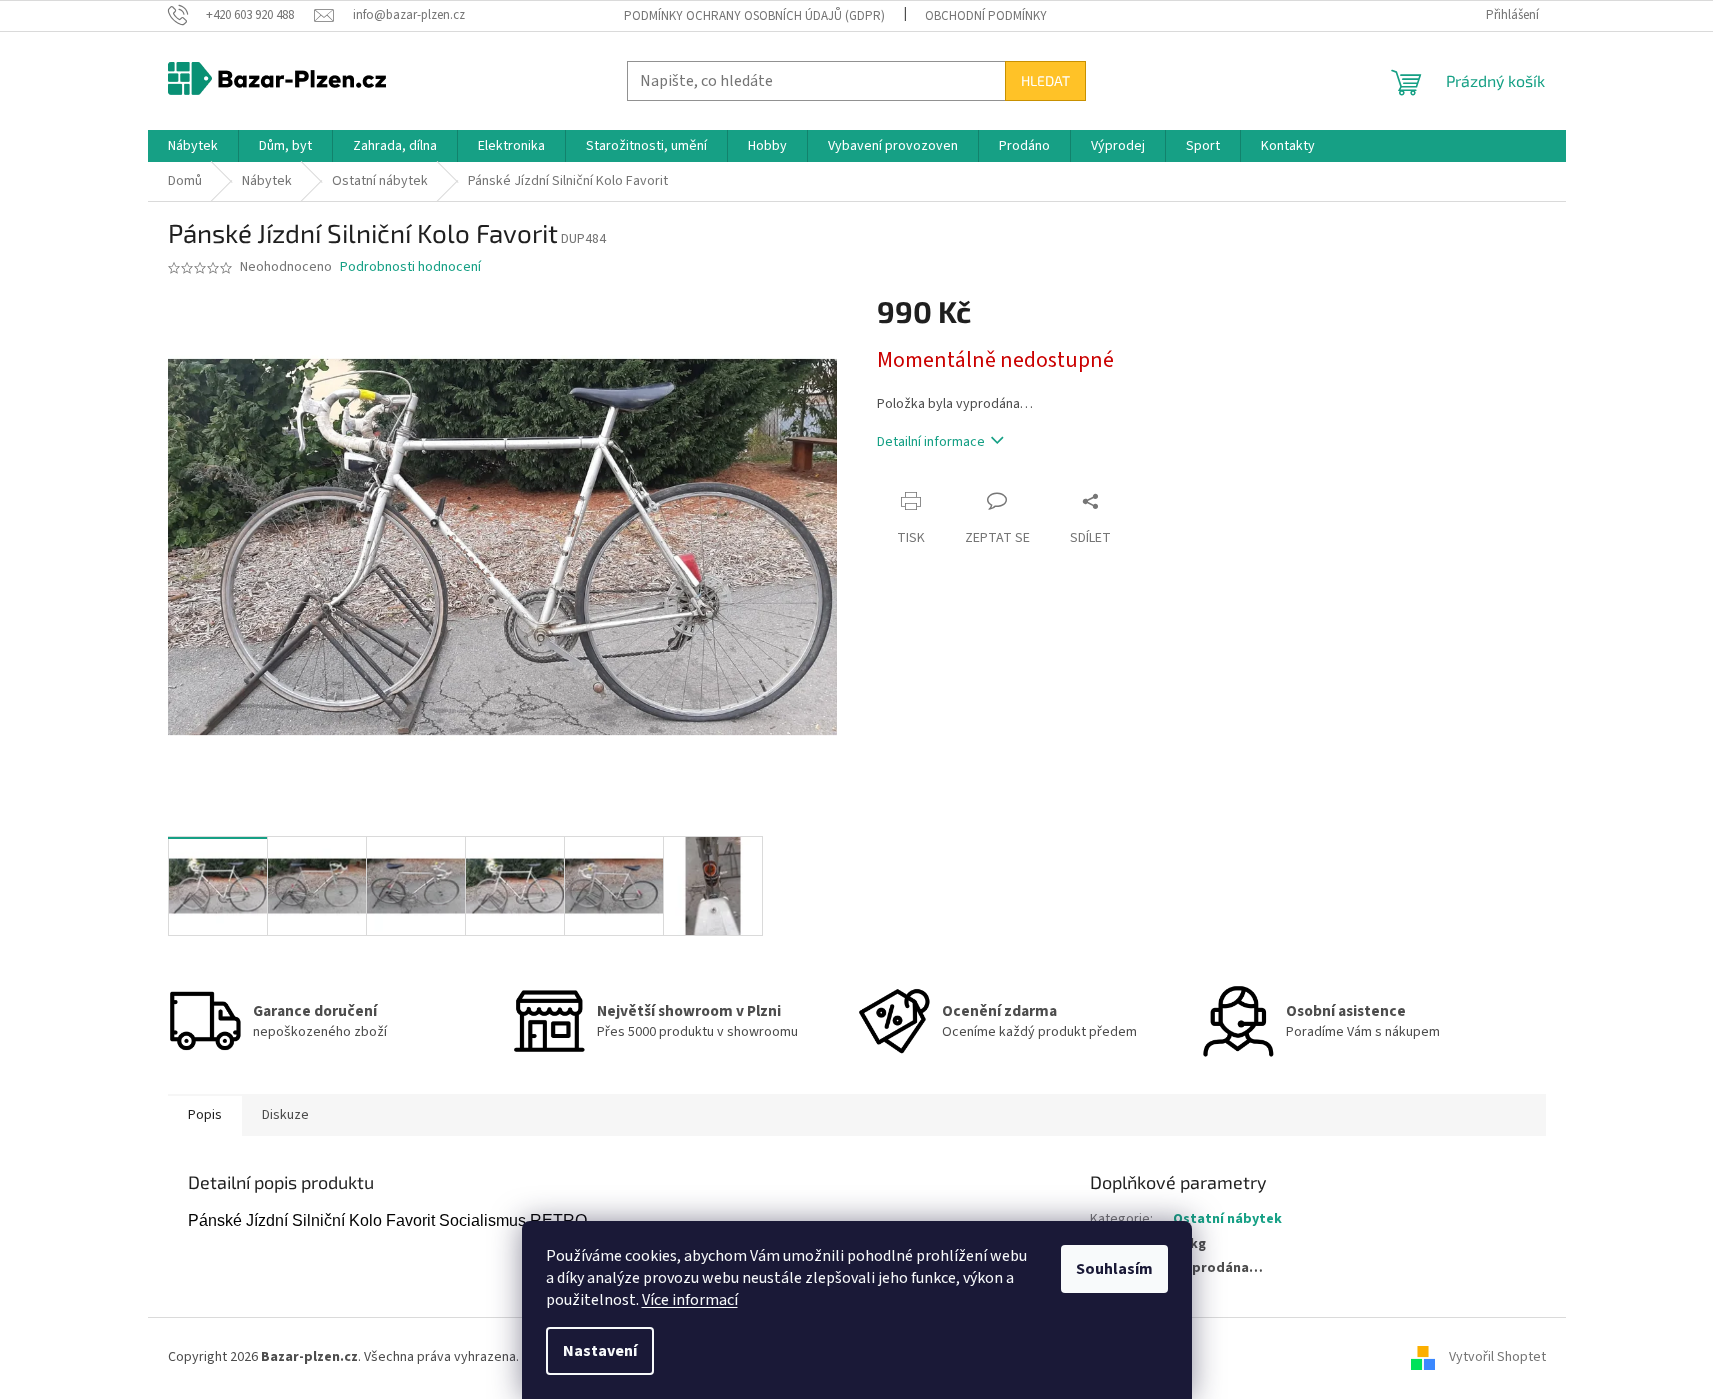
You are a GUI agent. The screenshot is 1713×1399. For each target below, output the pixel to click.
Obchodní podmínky (986, 16)
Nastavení (600, 1351)
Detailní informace (931, 442)
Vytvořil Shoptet (1497, 1357)
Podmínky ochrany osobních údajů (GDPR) (754, 16)
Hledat (1045, 80)
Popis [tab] (205, 1115)
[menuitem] (193, 146)
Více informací (690, 1300)
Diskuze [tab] (285, 1115)
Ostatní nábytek (1227, 1219)
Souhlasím (1114, 1269)
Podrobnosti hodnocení (410, 267)
